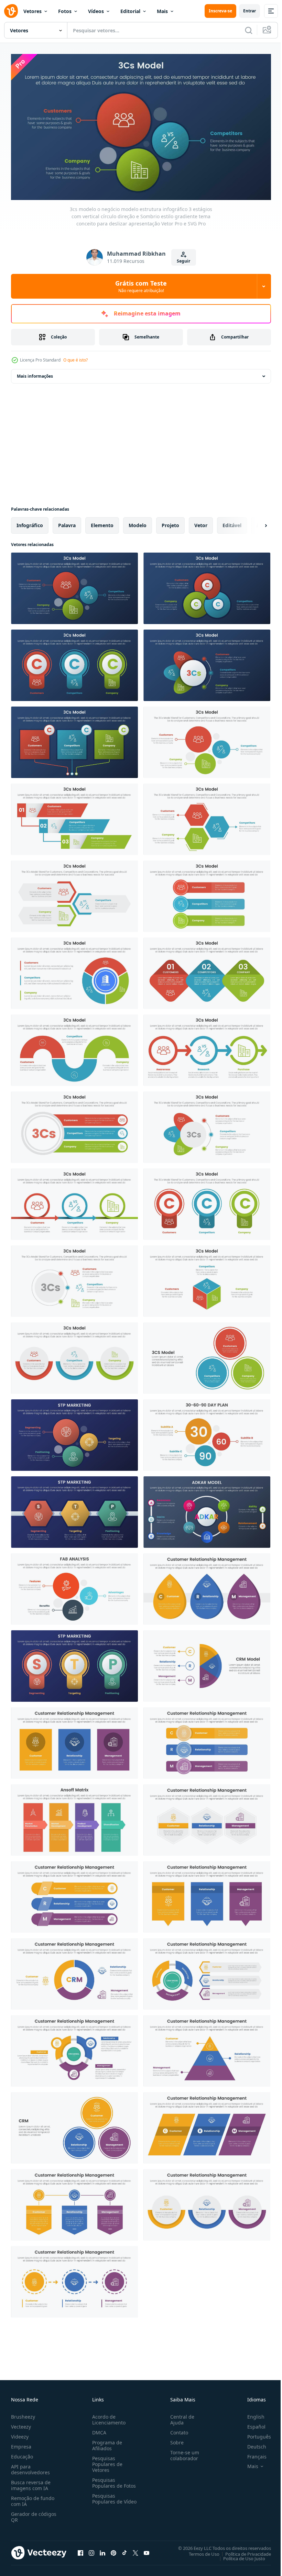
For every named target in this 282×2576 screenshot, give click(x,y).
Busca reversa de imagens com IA (31, 2482)
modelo (138, 523)
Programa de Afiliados (106, 2442)
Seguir (183, 261)
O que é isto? (75, 360)
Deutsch (252, 2444)
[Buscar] (249, 30)
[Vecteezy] (11, 11)
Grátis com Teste (141, 286)
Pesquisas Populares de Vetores (106, 2461)
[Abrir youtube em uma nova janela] (147, 2550)
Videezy (20, 2434)
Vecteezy (21, 2424)
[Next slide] (255, 523)
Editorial (130, 11)
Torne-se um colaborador (182, 2452)
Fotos (65, 11)
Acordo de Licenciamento (107, 2417)
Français (252, 2453)
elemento (102, 523)
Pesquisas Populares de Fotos (113, 2480)
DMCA (98, 2429)
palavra (67, 523)
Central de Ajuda (180, 2417)
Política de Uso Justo (239, 2555)
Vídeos (96, 11)
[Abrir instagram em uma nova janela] (91, 2550)
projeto (170, 523)
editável (232, 523)
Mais (162, 11)
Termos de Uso (199, 2551)
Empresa (21, 2444)
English (251, 2414)
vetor (201, 523)
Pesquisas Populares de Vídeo (106, 2499)
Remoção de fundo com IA (33, 2498)
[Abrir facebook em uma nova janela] (80, 2550)
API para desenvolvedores (30, 2466)
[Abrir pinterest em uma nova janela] (113, 2550)
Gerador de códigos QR (34, 2514)
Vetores (32, 11)
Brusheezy (23, 2414)
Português (254, 2434)
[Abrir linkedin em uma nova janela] (102, 2550)
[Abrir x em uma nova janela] (135, 2550)
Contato (176, 2429)
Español (251, 2424)
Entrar (250, 11)
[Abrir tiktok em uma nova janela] (124, 2550)
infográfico (30, 523)
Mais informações (35, 373)
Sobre (174, 2439)
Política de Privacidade (243, 2551)
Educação (22, 2453)
